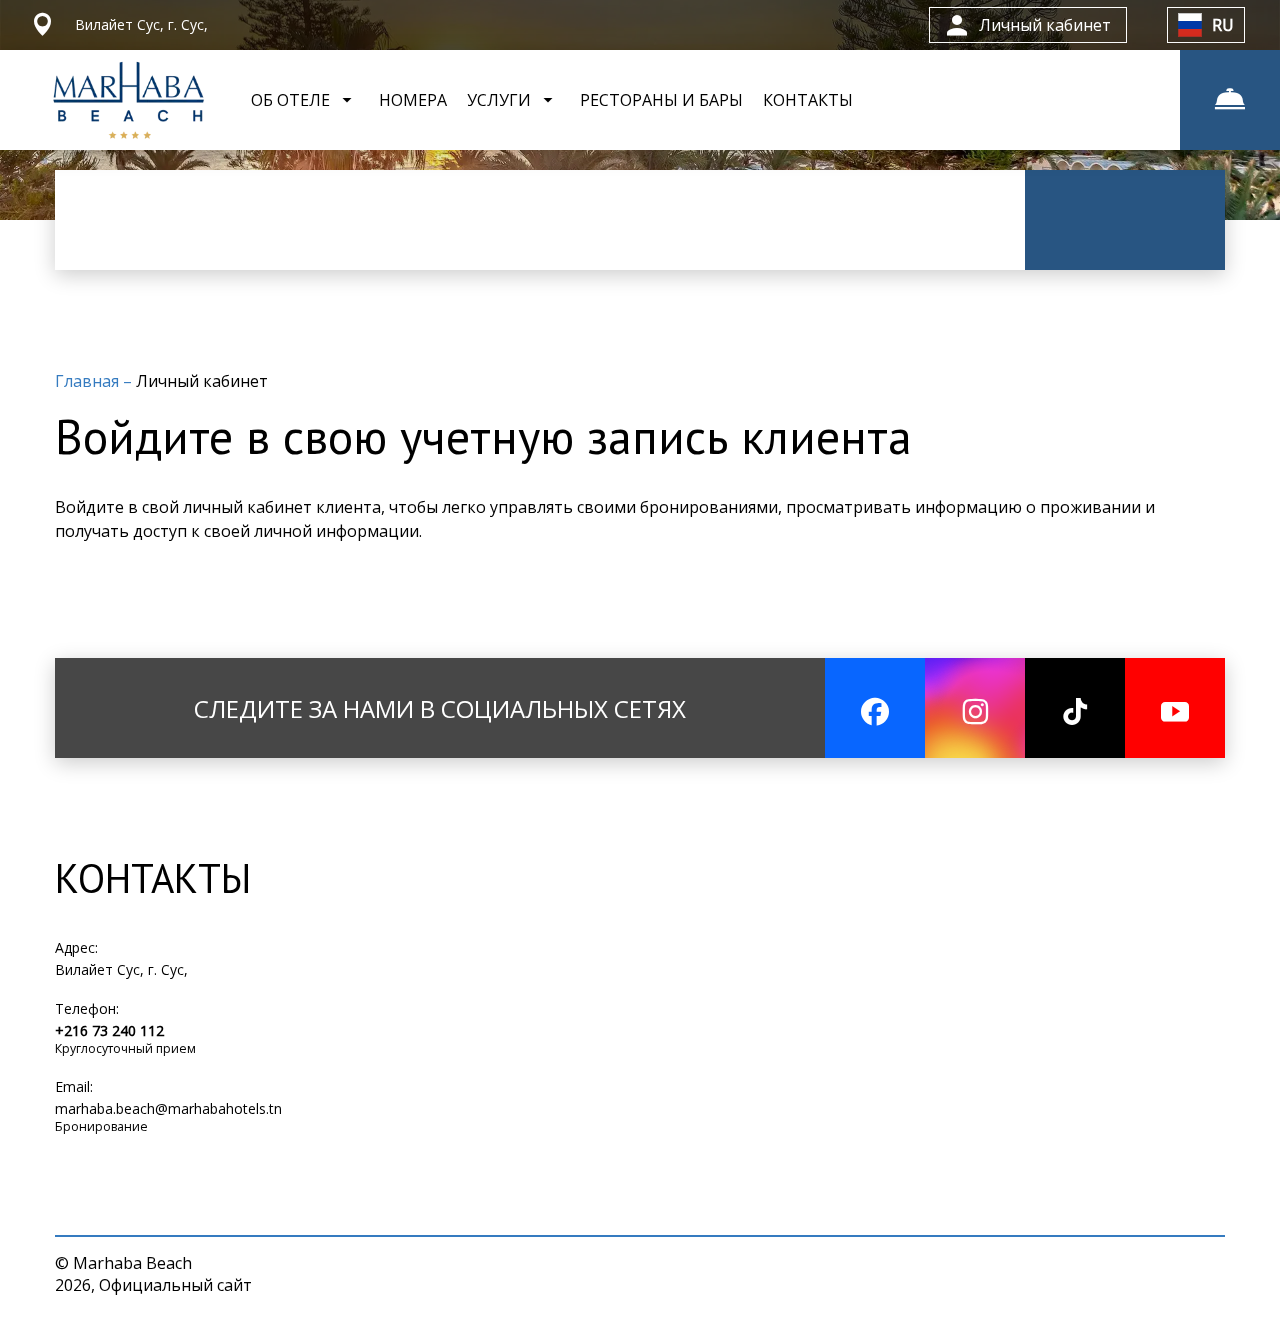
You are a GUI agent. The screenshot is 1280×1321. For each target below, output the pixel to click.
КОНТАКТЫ (808, 100)
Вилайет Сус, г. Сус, (121, 969)
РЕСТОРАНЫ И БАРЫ (661, 100)
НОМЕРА (413, 100)
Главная (89, 381)
